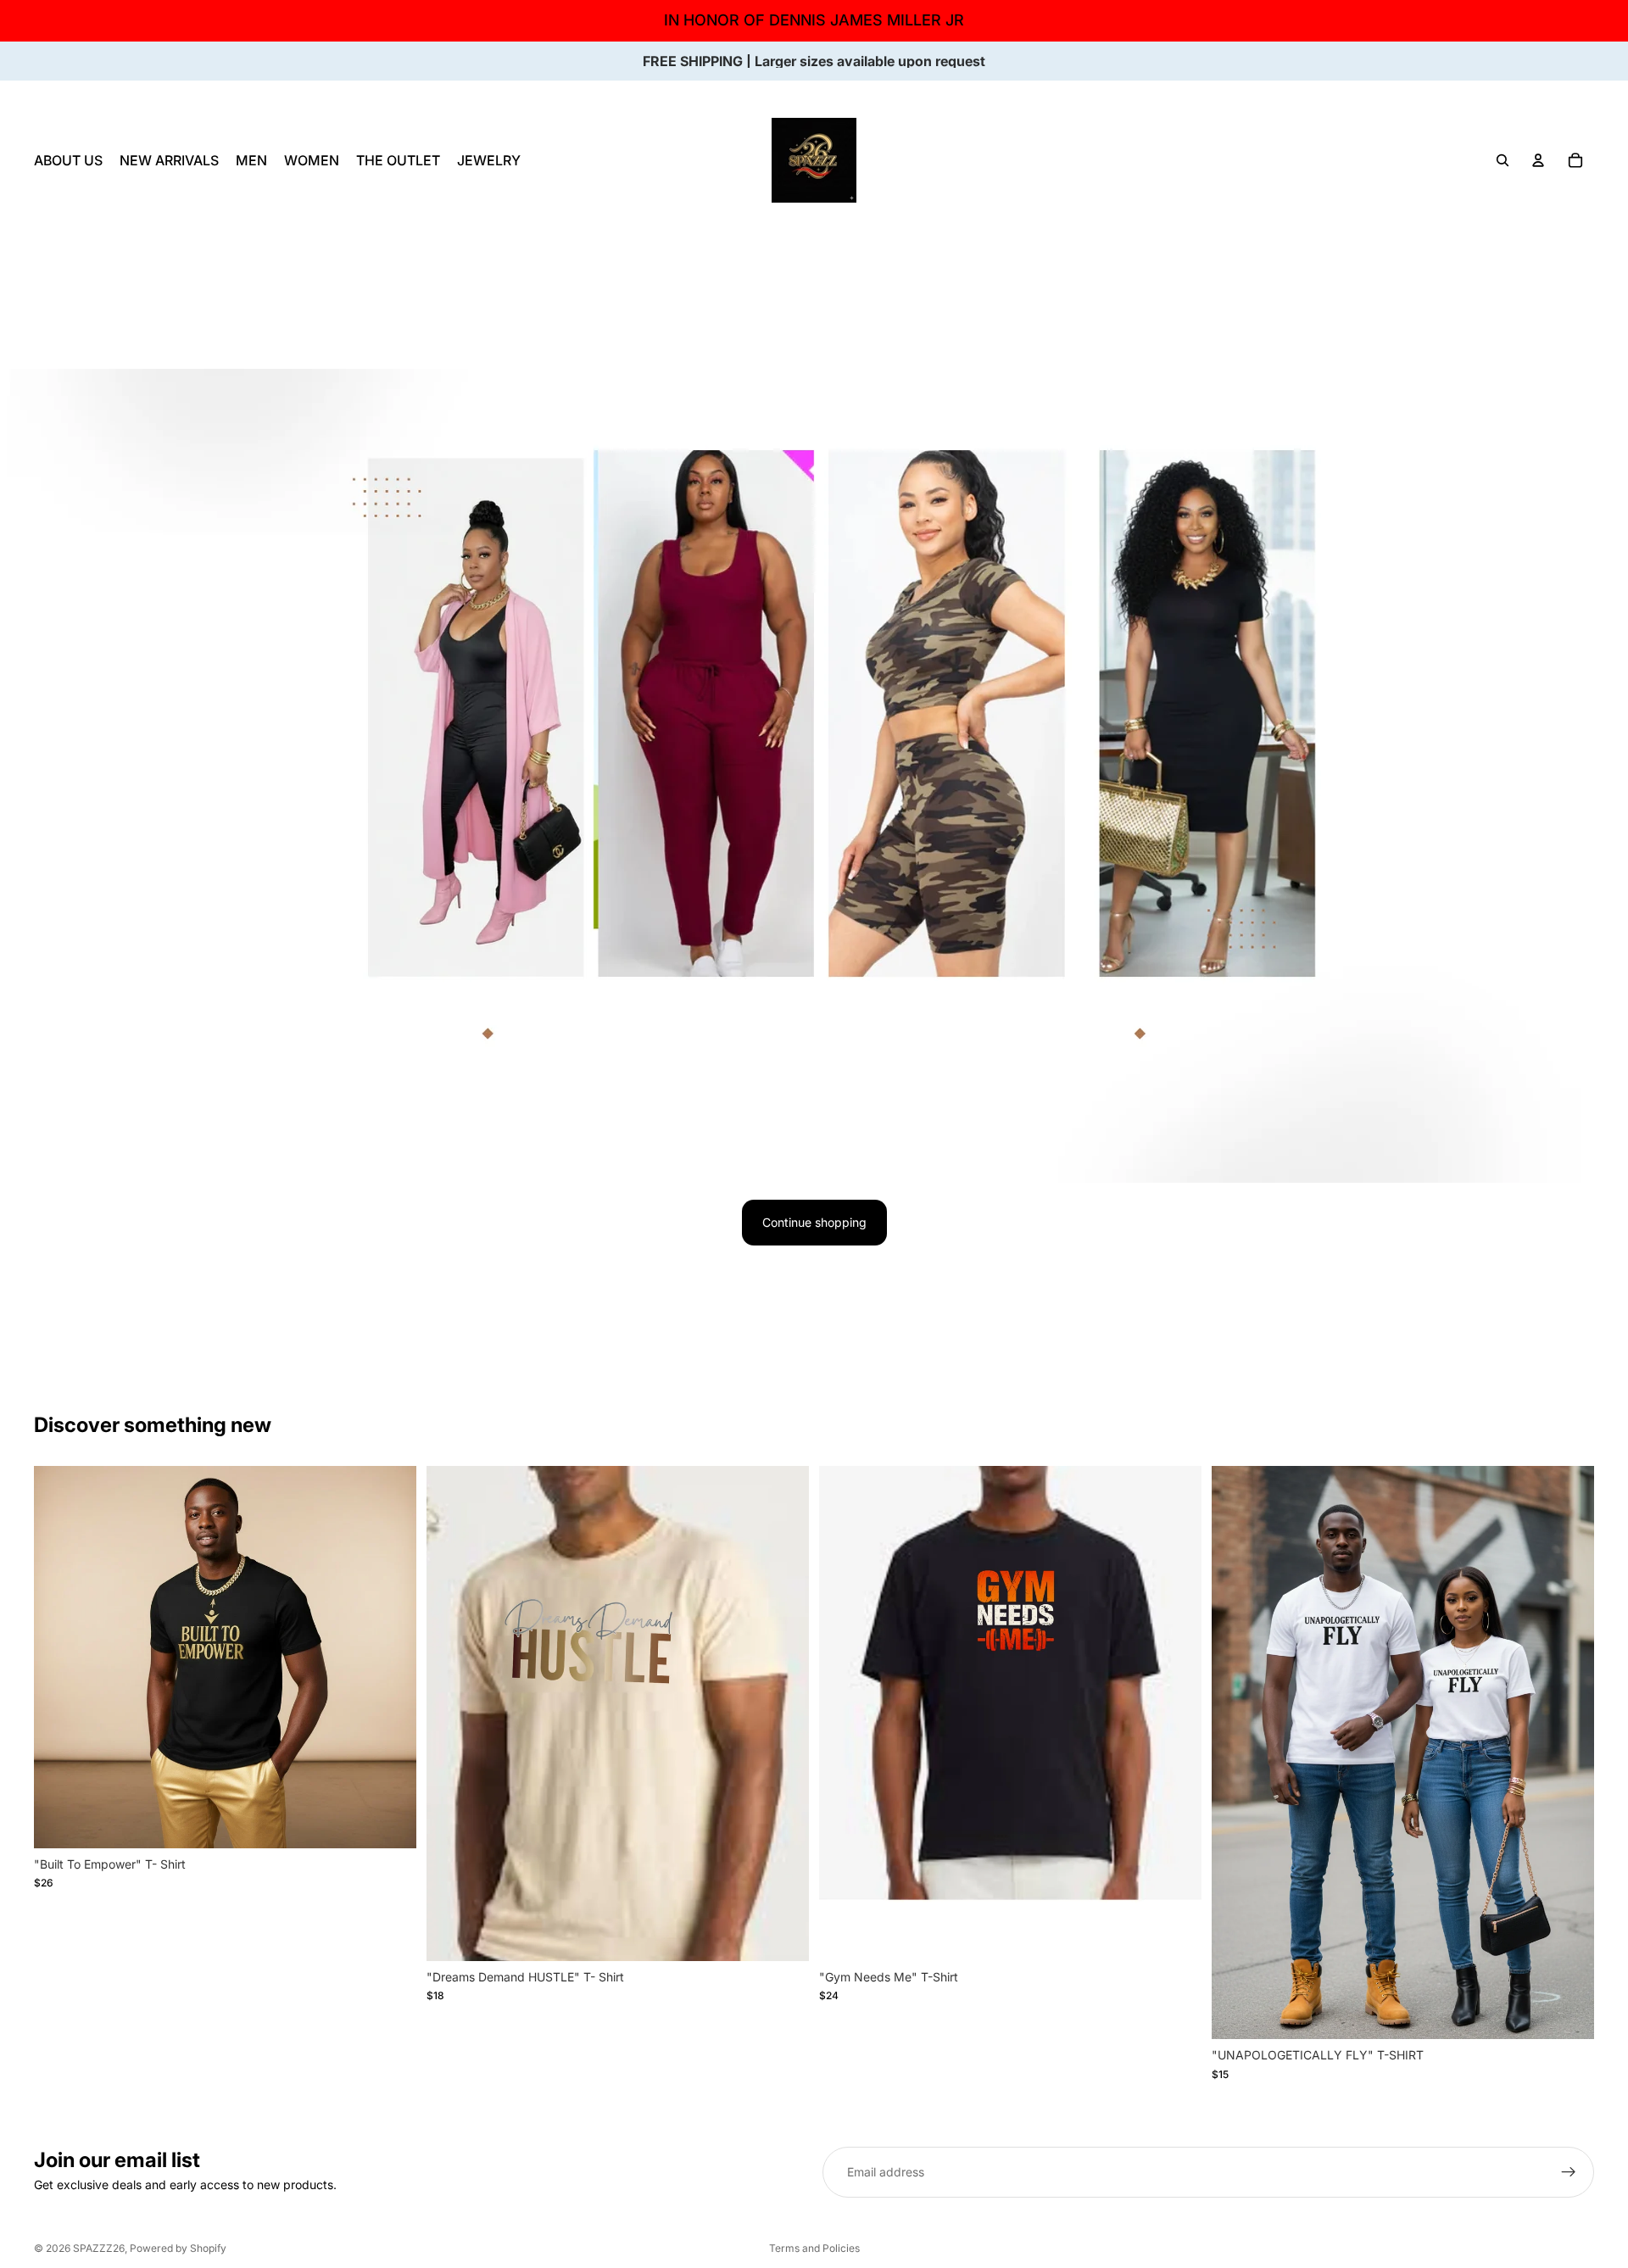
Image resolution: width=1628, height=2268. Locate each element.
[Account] (1538, 160)
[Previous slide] (59, 1657)
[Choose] (390, 1822)
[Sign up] (1569, 2172)
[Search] (1503, 160)
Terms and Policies (814, 2248)
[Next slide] (391, 1657)
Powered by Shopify (178, 2248)
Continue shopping (814, 1222)
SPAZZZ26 (99, 2248)
